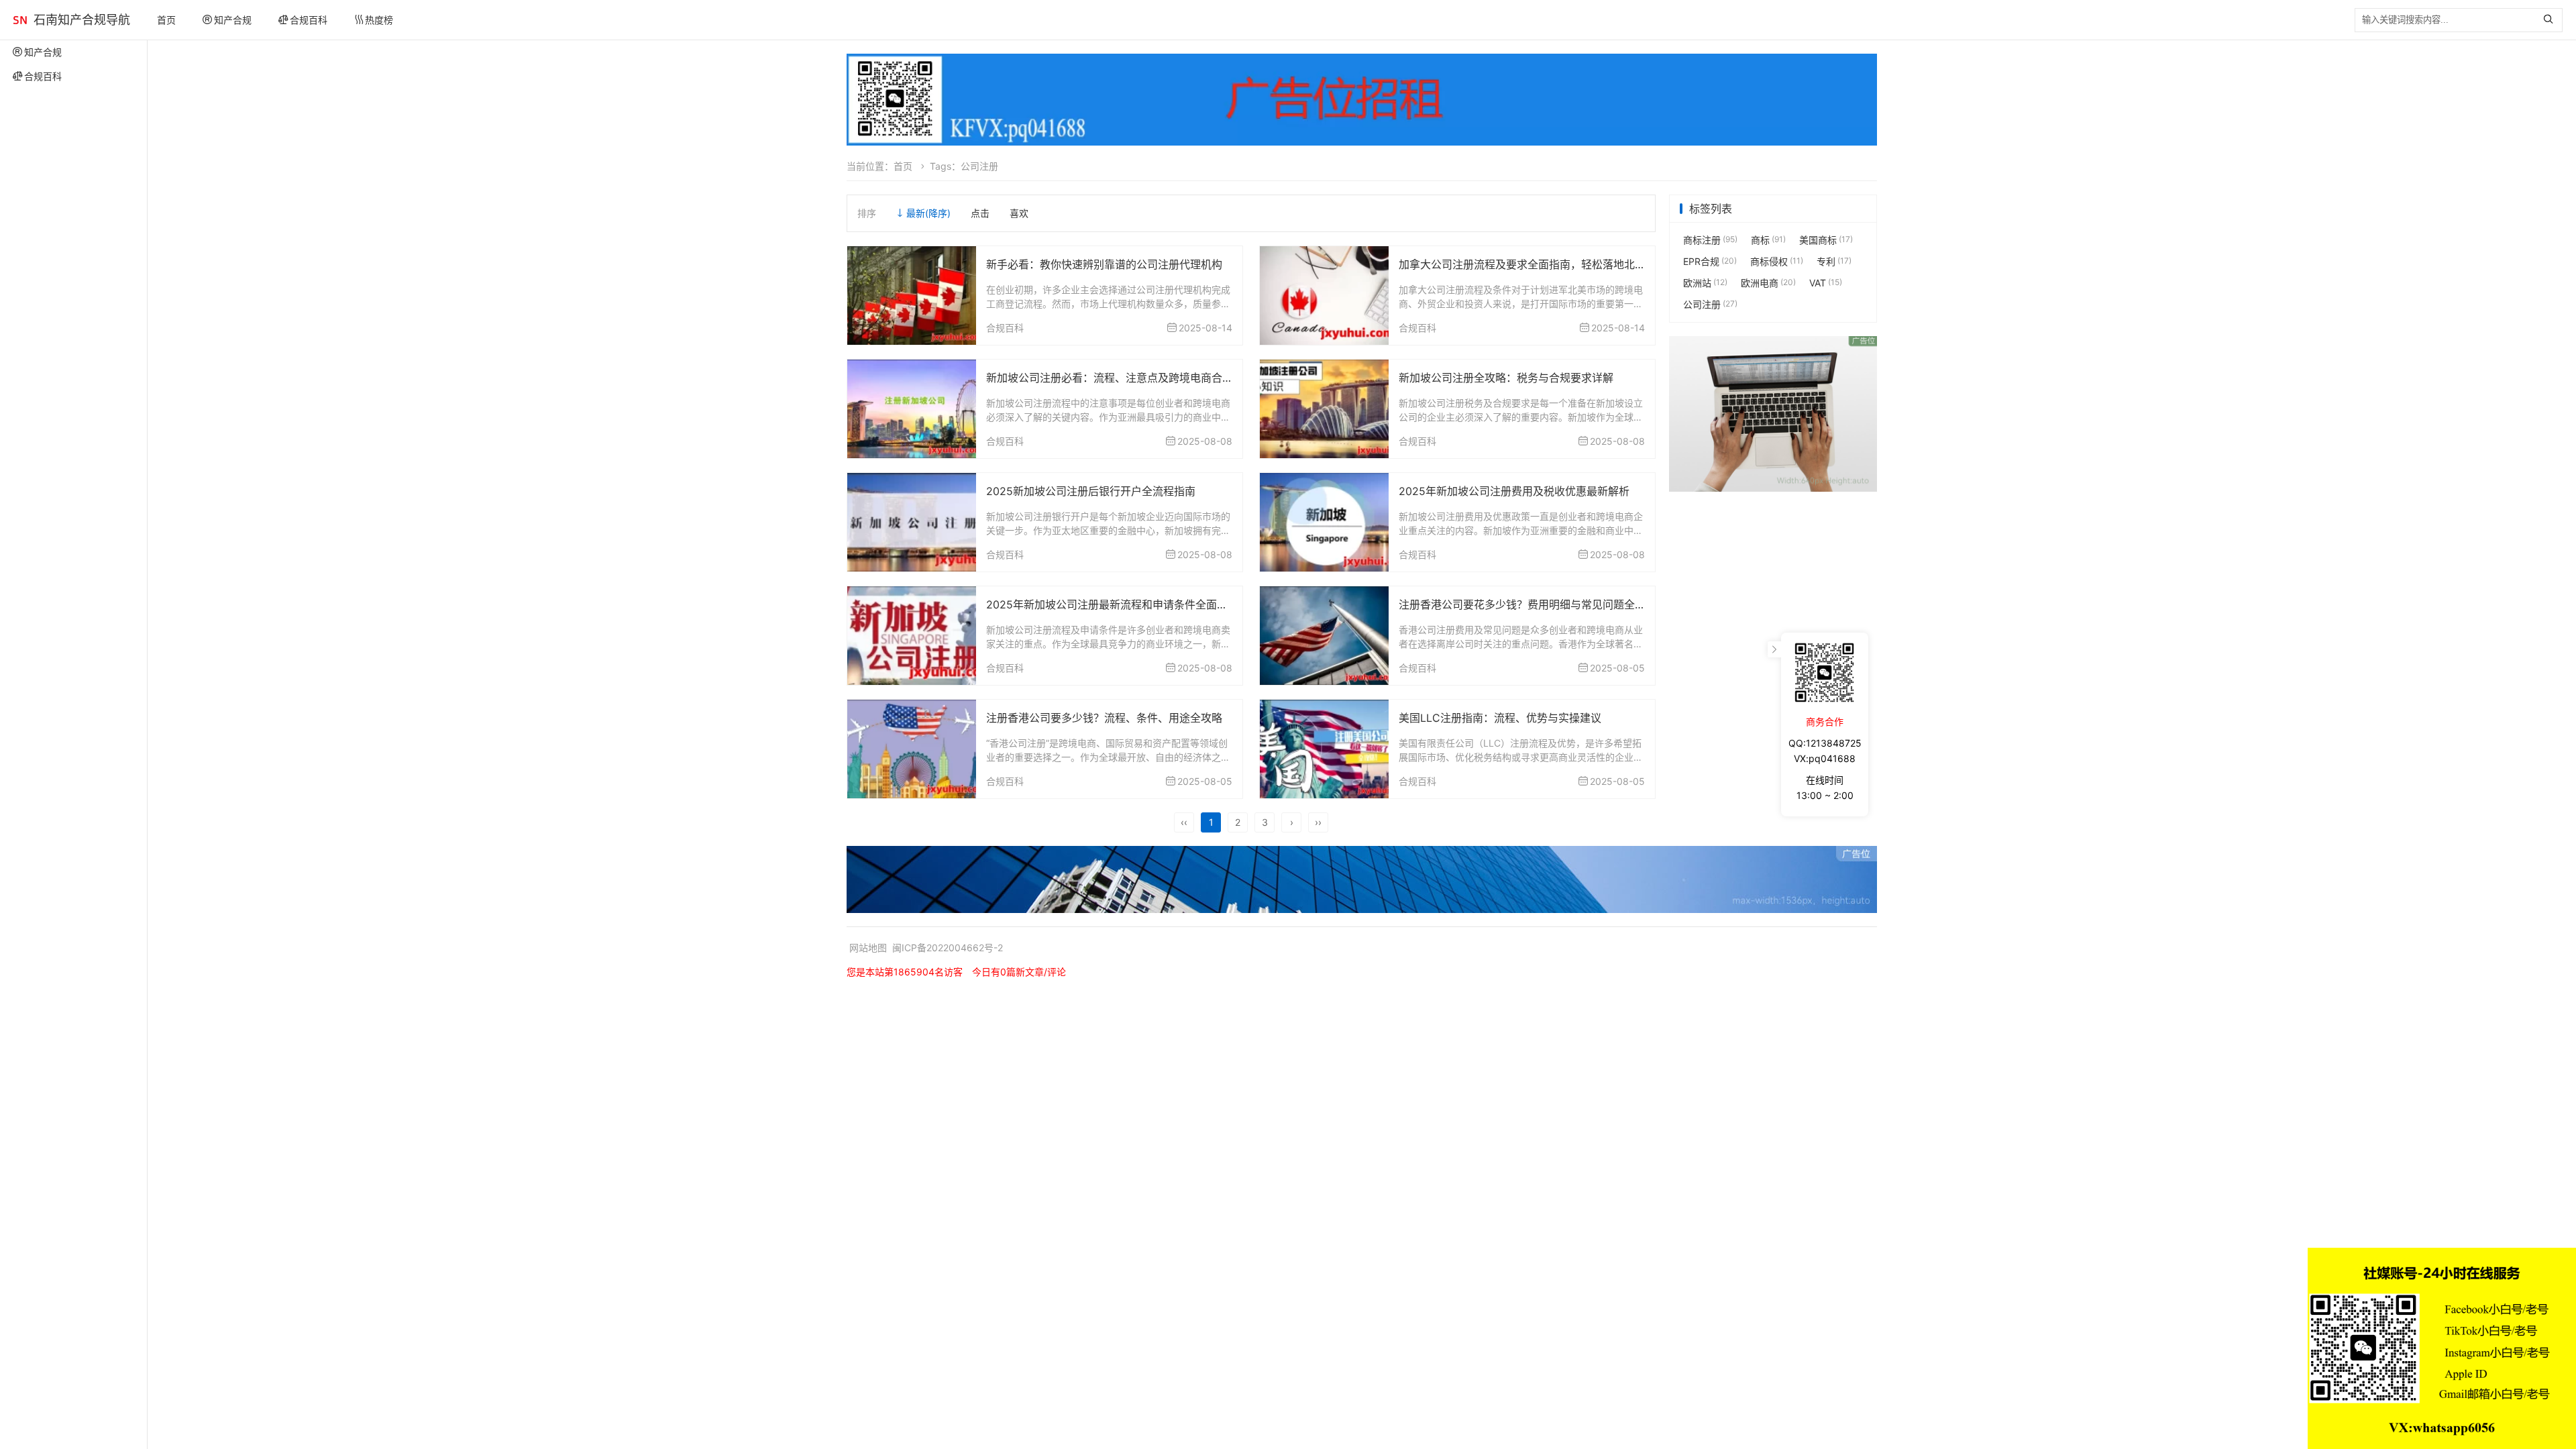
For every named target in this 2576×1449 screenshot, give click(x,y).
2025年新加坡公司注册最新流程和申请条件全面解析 (1112, 604)
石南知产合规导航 (82, 20)
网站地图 (868, 948)
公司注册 (1710, 304)
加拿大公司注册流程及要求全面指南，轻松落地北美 (1522, 264)
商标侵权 (1777, 261)
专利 (1834, 261)
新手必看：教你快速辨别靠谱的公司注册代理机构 (1104, 264)
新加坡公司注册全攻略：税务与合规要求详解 (1506, 378)
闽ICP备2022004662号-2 (948, 948)
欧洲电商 (1768, 283)
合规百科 (309, 20)
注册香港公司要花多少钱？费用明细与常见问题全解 (1522, 604)
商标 (1768, 240)
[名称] (1362, 100)
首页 (166, 20)
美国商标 (1826, 240)
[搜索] (2552, 20)
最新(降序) (928, 213)
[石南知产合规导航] (20, 20)
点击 (980, 213)
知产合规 (233, 20)
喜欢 (1019, 213)
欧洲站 (1705, 283)
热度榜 (379, 20)
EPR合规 (1710, 261)
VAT (1826, 283)
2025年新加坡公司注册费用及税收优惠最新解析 (1514, 491)
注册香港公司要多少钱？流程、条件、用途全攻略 (1104, 718)
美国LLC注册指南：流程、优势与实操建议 (1500, 718)
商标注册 (1710, 240)
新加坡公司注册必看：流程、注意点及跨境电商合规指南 (1120, 378)
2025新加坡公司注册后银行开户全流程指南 (1091, 491)
